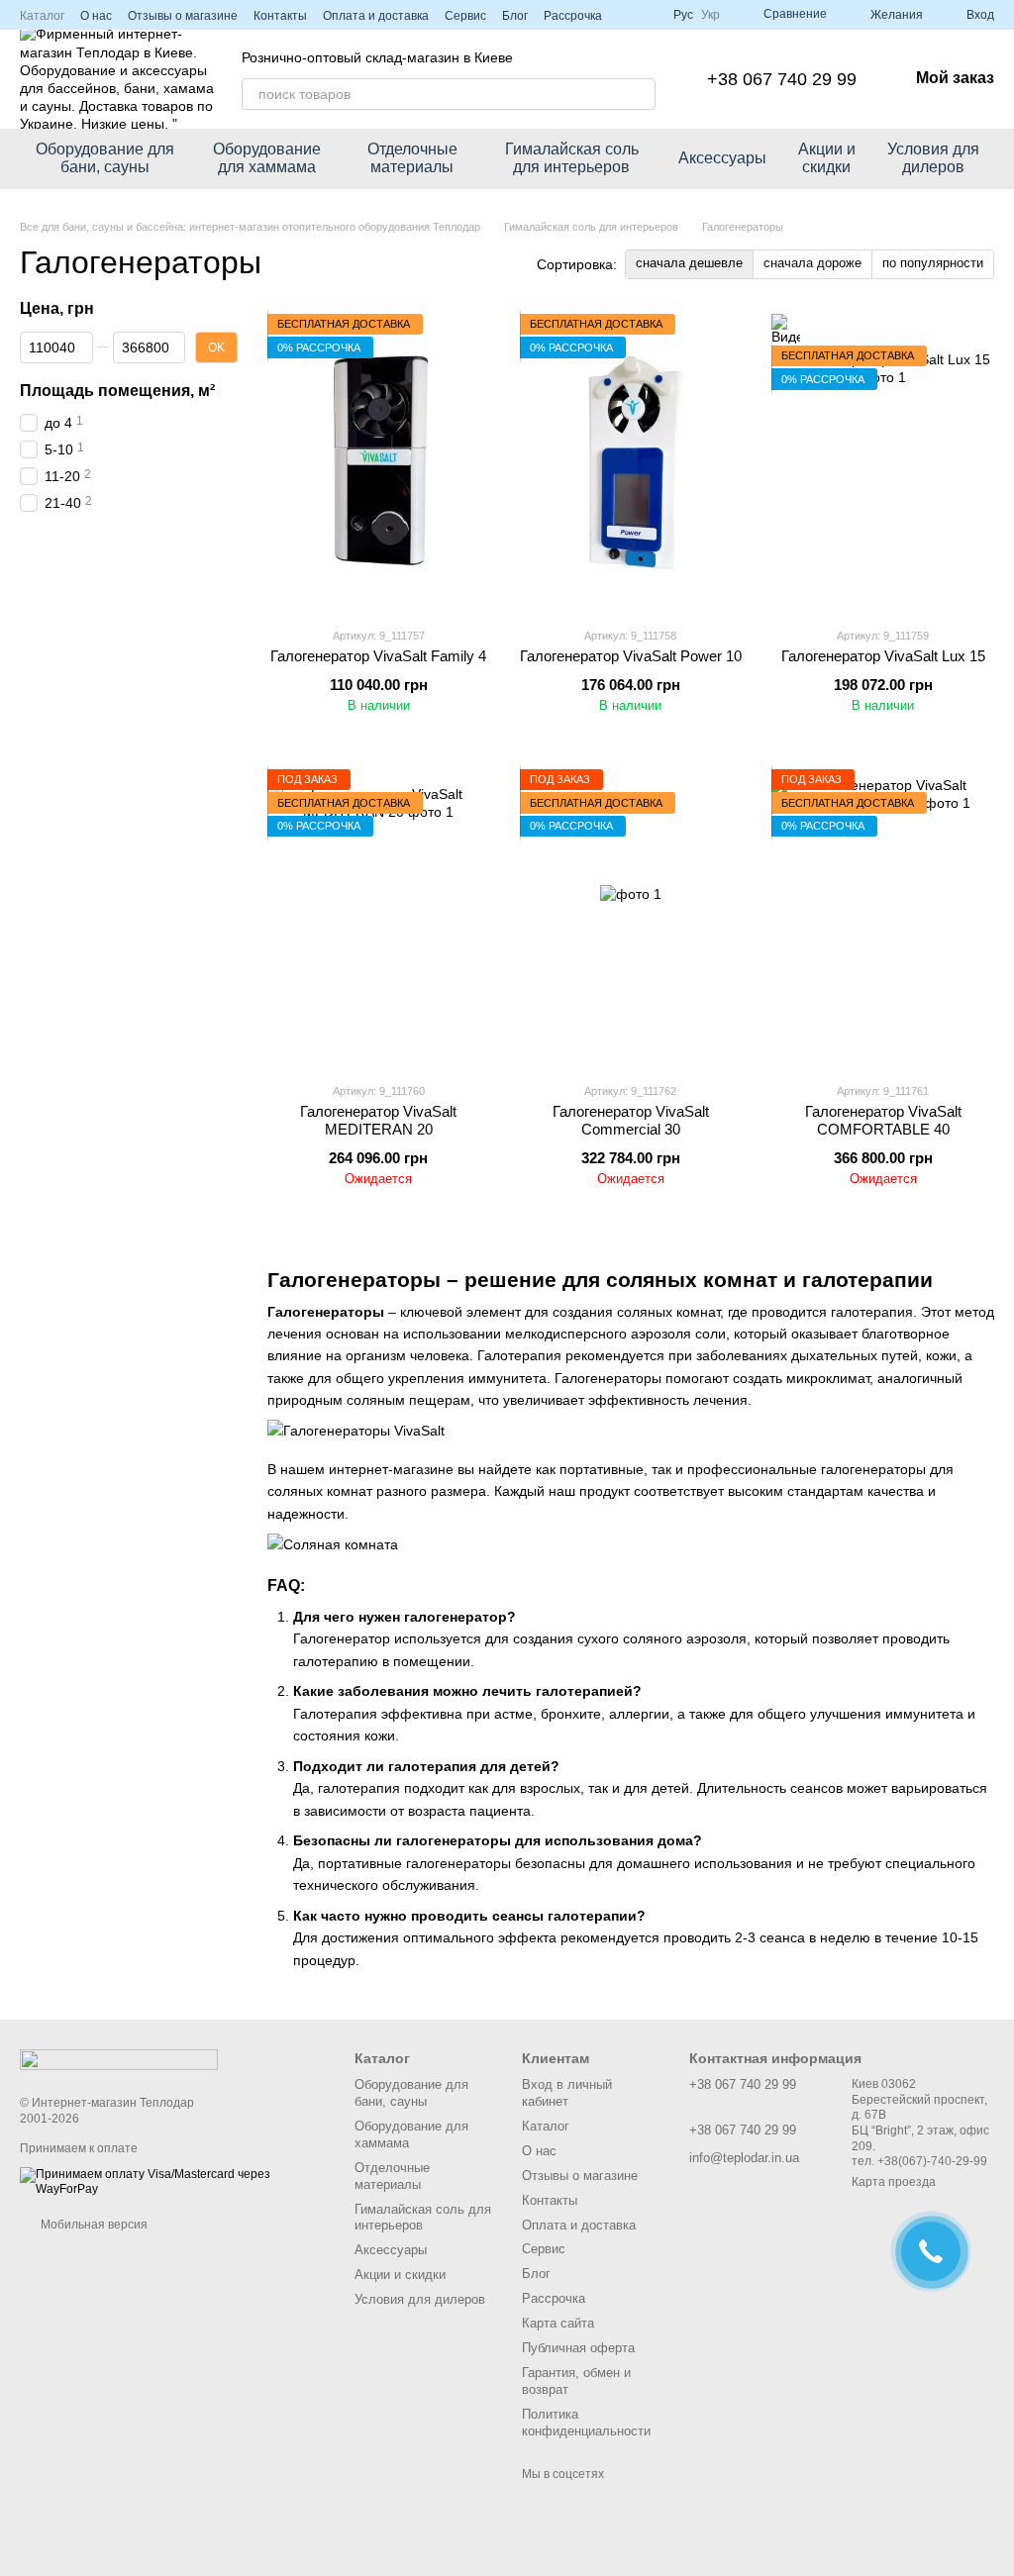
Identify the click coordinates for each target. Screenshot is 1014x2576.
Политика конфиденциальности (586, 2423)
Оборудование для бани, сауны (105, 158)
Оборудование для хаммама (267, 158)
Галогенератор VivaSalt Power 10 (631, 656)
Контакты (280, 16)
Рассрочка (573, 16)
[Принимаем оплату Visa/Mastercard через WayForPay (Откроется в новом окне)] (172, 2181)
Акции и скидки (827, 158)
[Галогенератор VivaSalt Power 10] (631, 462)
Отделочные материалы (412, 158)
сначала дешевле (689, 263)
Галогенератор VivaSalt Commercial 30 (631, 1120)
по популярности (933, 263)
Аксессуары (722, 158)
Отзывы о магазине (183, 16)
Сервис (465, 16)
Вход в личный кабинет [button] (567, 2093)
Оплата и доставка (376, 16)
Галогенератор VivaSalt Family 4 (378, 656)
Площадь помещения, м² (117, 390)
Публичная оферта (578, 2348)
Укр (710, 15)
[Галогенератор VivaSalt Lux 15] (883, 462)
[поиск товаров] (640, 94)
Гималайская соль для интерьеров (572, 158)
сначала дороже (812, 263)
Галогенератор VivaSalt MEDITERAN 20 (378, 1120)
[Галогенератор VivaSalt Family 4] (379, 462)
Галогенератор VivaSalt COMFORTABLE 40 (883, 1120)
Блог (515, 16)
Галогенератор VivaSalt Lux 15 (883, 656)
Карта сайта (558, 2323)
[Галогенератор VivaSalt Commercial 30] (631, 918)
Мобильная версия (93, 2225)
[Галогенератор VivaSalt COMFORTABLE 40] (883, 918)
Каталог (42, 16)
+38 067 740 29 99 (782, 79)
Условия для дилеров (933, 158)
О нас (96, 16)
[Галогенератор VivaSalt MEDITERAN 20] (379, 918)
